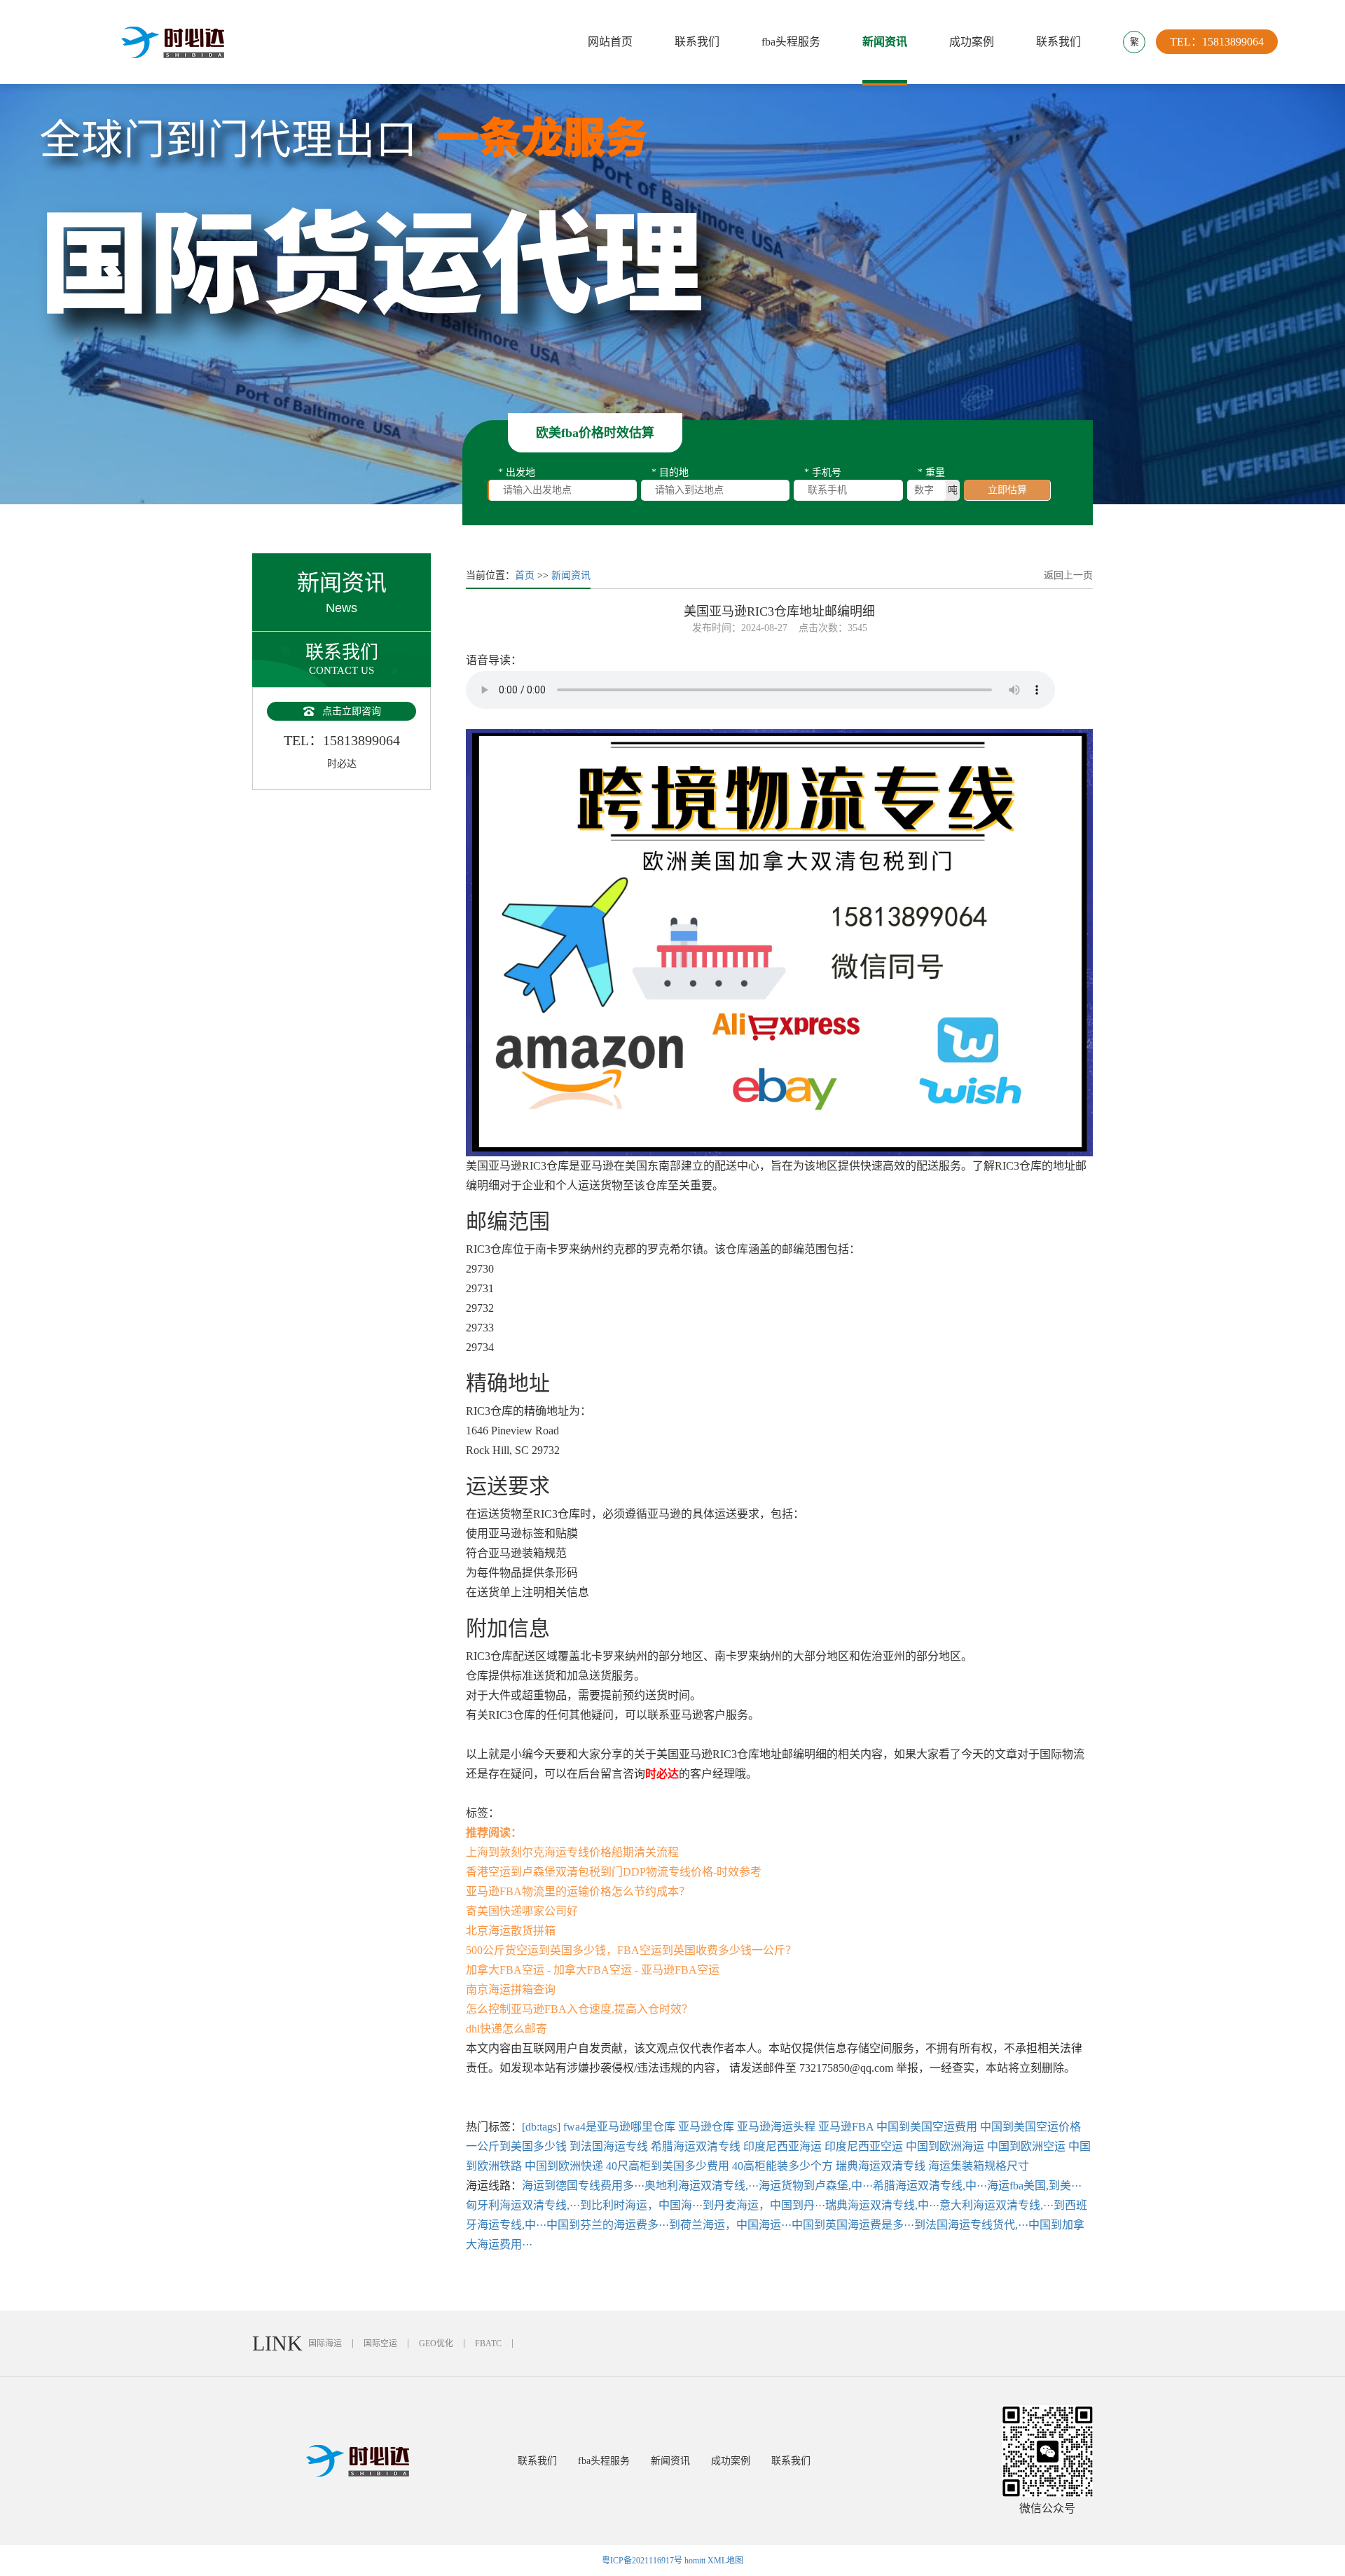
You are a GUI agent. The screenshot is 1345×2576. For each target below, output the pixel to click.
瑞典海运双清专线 (881, 2166)
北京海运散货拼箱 (511, 1931)
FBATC (488, 2343)
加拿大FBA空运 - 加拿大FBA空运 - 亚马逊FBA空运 (593, 1970)
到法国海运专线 (609, 2146)
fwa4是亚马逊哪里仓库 (619, 2127)
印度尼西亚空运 (864, 2146)
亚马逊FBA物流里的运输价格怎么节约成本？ (578, 1891)
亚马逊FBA (846, 2127)
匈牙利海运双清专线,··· (523, 2205)
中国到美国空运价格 (1030, 2127)
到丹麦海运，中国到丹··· (764, 2205)
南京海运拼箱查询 (511, 1989)
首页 (525, 575)
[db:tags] (541, 2127)
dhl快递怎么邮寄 (506, 2029)
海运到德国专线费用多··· (583, 2186)
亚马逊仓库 (706, 2127)
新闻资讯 (885, 42)
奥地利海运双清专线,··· (702, 2186)
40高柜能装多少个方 (782, 2166)
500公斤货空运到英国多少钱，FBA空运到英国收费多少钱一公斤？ (631, 1950)
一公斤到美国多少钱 (516, 2146)
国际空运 (380, 2343)
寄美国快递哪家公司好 (522, 1911)
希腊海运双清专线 (696, 2146)
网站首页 (610, 42)
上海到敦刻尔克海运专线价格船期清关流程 (572, 1852)
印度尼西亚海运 (782, 2146)
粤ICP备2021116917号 (642, 2561)
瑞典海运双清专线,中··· (882, 2205)
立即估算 (1007, 490)
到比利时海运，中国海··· (641, 2205)
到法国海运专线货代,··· (971, 2225)
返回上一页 (1068, 575)
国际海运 (325, 2343)
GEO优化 (436, 2343)
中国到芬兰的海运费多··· (608, 2225)
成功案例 (972, 42)
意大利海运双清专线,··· (996, 2205)
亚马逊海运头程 (776, 2127)
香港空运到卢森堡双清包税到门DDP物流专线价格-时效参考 (614, 1872)
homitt (695, 2561)
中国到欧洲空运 (1026, 2146)
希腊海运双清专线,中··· (930, 2186)
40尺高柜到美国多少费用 (668, 2166)
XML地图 (725, 2561)
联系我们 (697, 42)
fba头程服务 (791, 42)
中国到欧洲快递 (564, 2166)
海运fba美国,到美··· (1034, 2186)
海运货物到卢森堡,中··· (816, 2186)
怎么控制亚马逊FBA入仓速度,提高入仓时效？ (579, 2009)
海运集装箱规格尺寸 (979, 2166)
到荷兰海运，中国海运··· (730, 2225)
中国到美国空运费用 (927, 2127)
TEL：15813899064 (1217, 42)
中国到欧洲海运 (945, 2146)
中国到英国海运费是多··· (853, 2225)
